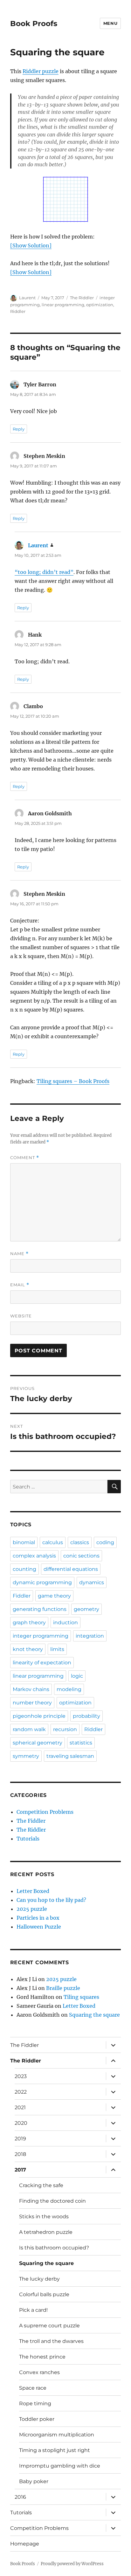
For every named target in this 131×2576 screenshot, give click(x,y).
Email (20, 1285)
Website (21, 1316)
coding (105, 1542)
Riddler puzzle (41, 71)
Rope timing (35, 2403)
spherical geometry (38, 1743)
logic (77, 1676)
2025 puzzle (32, 1909)
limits (57, 1649)
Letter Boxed (33, 1891)
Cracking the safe (41, 2185)
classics (80, 1542)
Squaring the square (94, 2015)
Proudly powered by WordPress (72, 2564)
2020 (21, 2123)
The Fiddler (31, 1821)
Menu (110, 23)
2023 (21, 2076)
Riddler (18, 311)
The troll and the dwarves (51, 2341)
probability (86, 1716)
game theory (54, 1596)
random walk (29, 1729)
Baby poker (34, 2481)
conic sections (81, 1556)
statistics (81, 1743)
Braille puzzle (63, 1988)
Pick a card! (33, 2310)
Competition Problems (45, 1812)
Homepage (25, 2544)
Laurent (27, 298)
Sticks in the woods (44, 2217)
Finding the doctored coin (52, 2201)
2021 (20, 2107)
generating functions (40, 1609)
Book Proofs (34, 24)
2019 (20, 2139)
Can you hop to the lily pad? (51, 1900)
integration (90, 1636)
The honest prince (42, 2357)
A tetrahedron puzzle (46, 2232)
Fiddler (22, 1596)
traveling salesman (70, 1756)
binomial (24, 1542)
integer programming (41, 1636)
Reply (19, 429)
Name (19, 1254)
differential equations (71, 1569)
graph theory (29, 1623)
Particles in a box (38, 1918)
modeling (69, 1689)
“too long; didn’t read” (44, 572)
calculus (53, 1542)
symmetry (26, 1756)
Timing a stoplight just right (55, 2450)
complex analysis (34, 1556)
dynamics (92, 1582)
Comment (25, 1158)
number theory (32, 1703)
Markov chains (31, 1689)
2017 (20, 2170)
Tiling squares (81, 1997)
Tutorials (28, 1839)
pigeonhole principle (39, 1716)
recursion (65, 1729)
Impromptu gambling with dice (60, 2466)
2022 (21, 2092)
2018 (20, 2154)
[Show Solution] (31, 245)
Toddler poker (37, 2419)
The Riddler (82, 298)
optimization (100, 305)
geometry (86, 1609)
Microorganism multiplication (57, 2435)
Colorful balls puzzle (44, 2294)
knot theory (28, 1649)
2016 (20, 2497)
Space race (33, 2388)
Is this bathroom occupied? (54, 2248)
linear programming (63, 305)
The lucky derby (39, 2279)
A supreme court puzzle (49, 2326)
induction (65, 1623)
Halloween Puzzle (39, 1927)
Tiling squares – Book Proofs (73, 1081)
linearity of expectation (42, 1663)
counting (24, 1569)
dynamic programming (42, 1582)
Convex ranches (39, 2372)
